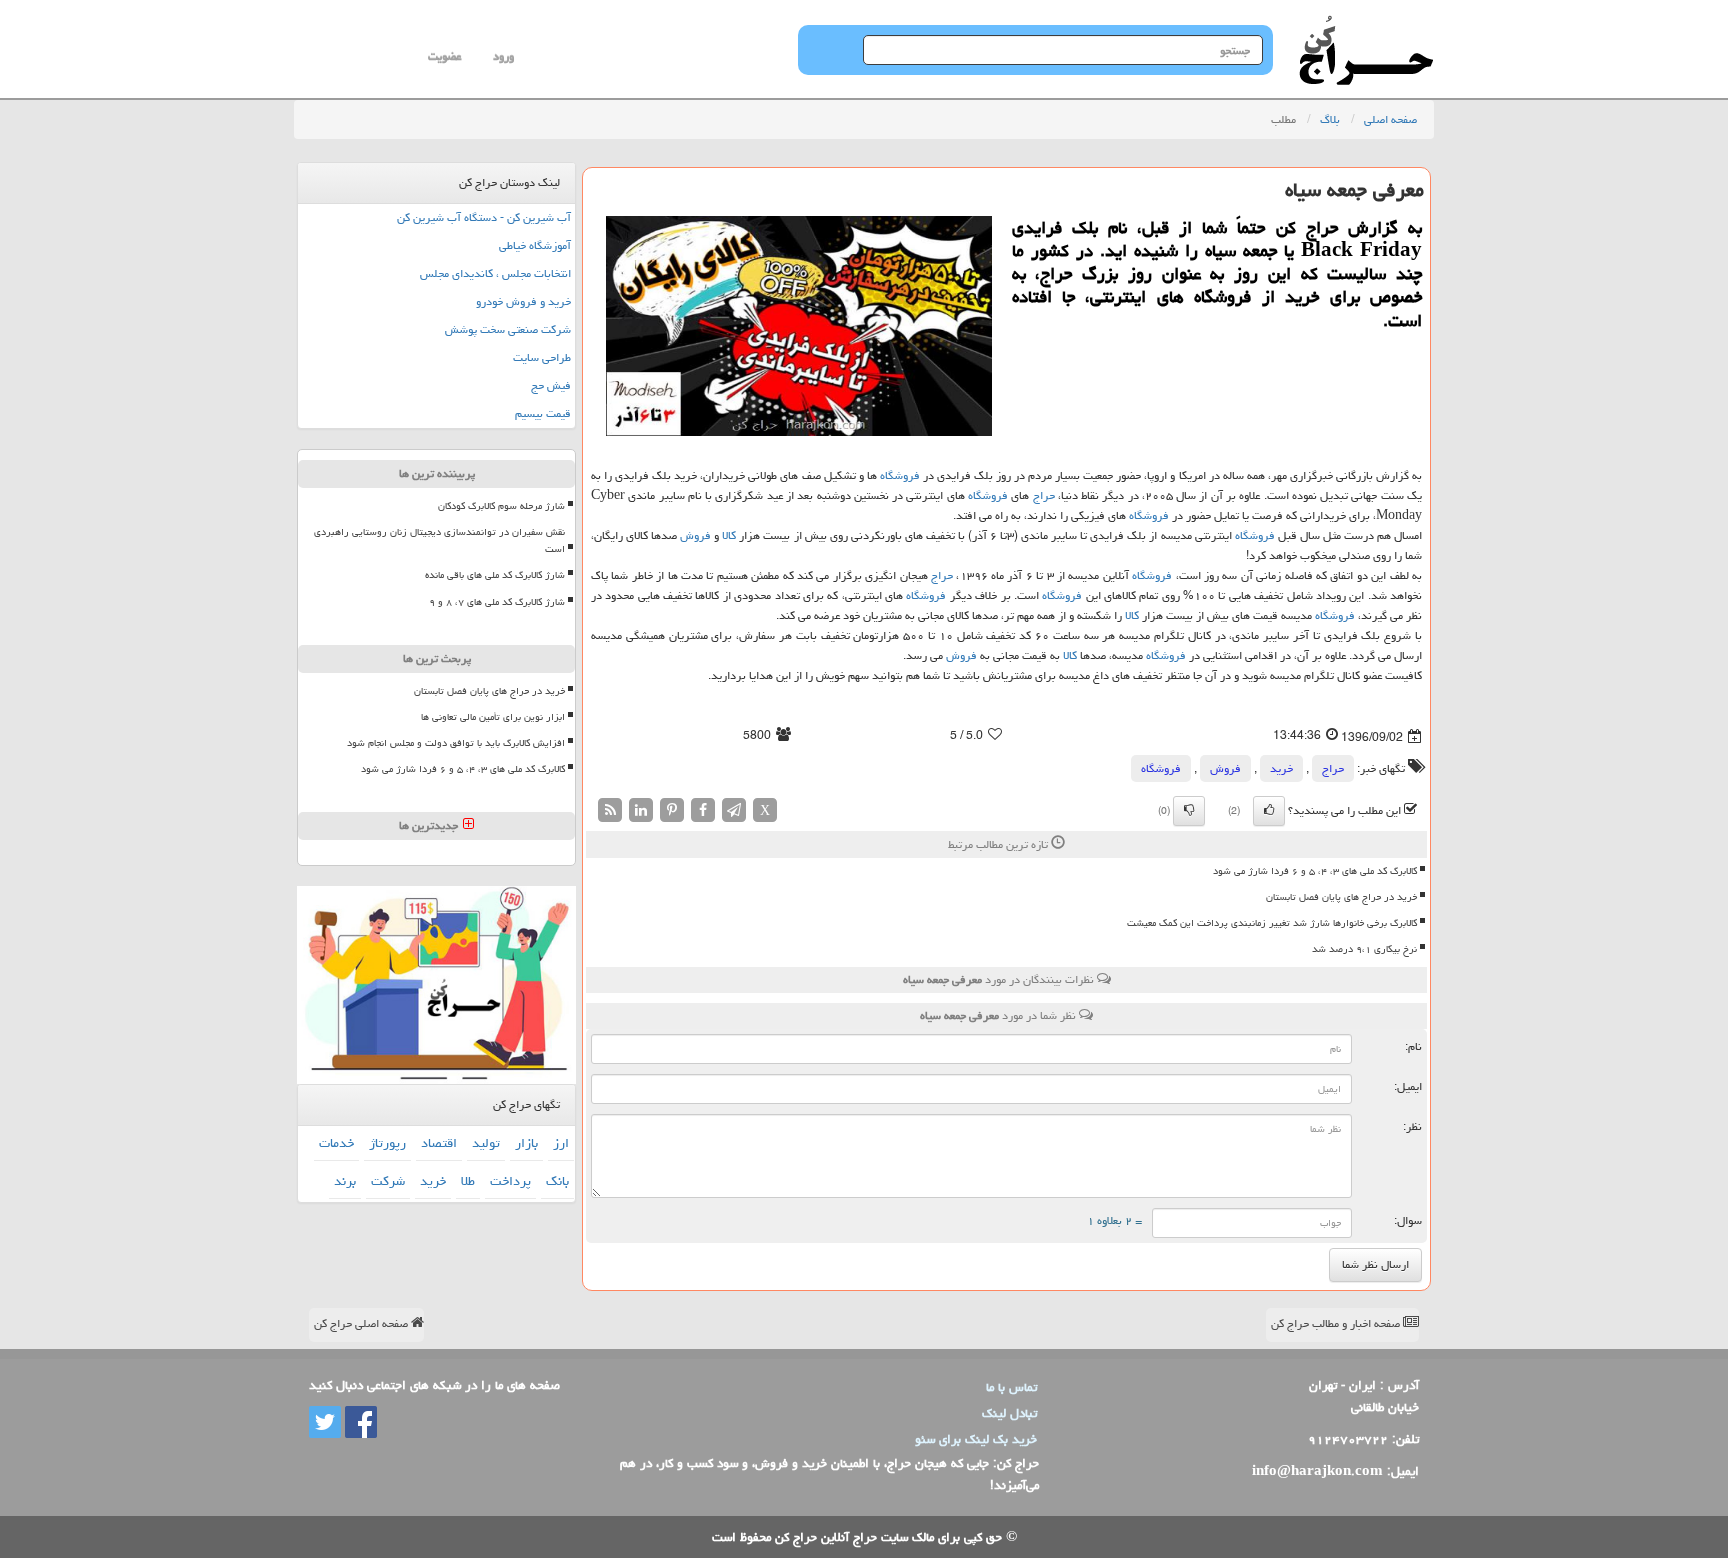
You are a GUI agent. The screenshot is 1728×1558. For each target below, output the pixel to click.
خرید (1281, 768)
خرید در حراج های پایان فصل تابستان (1341, 897)
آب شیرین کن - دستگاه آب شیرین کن (484, 217)
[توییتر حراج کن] (325, 1423)
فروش (695, 535)
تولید (486, 1143)
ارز (561, 1143)
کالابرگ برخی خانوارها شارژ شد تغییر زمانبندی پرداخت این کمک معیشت (1272, 923)
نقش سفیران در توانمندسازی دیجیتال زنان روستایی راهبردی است (439, 540)
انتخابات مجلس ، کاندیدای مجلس (495, 273)
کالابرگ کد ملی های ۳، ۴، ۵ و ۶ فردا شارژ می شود (1315, 871)
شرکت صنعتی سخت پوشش (508, 329)
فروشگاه (900, 475)
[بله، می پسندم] (1269, 811)
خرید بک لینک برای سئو (976, 1439)
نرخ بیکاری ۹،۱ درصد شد (1364, 949)
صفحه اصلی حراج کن (362, 1323)
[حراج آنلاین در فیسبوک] (359, 1423)
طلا (468, 1181)
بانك (557, 1181)
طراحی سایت (542, 357)
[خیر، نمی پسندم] (1189, 811)
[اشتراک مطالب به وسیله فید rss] (610, 810)
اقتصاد (439, 1143)
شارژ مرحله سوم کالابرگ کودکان (501, 506)
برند (345, 1181)
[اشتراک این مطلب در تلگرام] (734, 810)
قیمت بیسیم (543, 413)
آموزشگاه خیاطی (535, 245)
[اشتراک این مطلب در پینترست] (672, 810)
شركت (388, 1181)
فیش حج (551, 385)
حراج (1044, 495)
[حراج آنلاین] (1366, 25)
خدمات (336, 1143)
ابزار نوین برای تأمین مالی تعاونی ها (493, 717)
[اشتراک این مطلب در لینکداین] (641, 810)
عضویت (444, 56)
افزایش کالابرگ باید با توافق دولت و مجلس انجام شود (456, 743)
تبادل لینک (1009, 1413)
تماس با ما (1011, 1387)
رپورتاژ (387, 1143)
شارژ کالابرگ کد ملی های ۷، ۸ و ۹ (497, 602)
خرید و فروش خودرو (523, 301)
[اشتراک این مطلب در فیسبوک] (703, 810)
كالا (729, 535)
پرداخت (510, 1181)
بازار (526, 1143)
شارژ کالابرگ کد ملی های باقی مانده (495, 575)
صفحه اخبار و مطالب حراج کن (1337, 1323)
